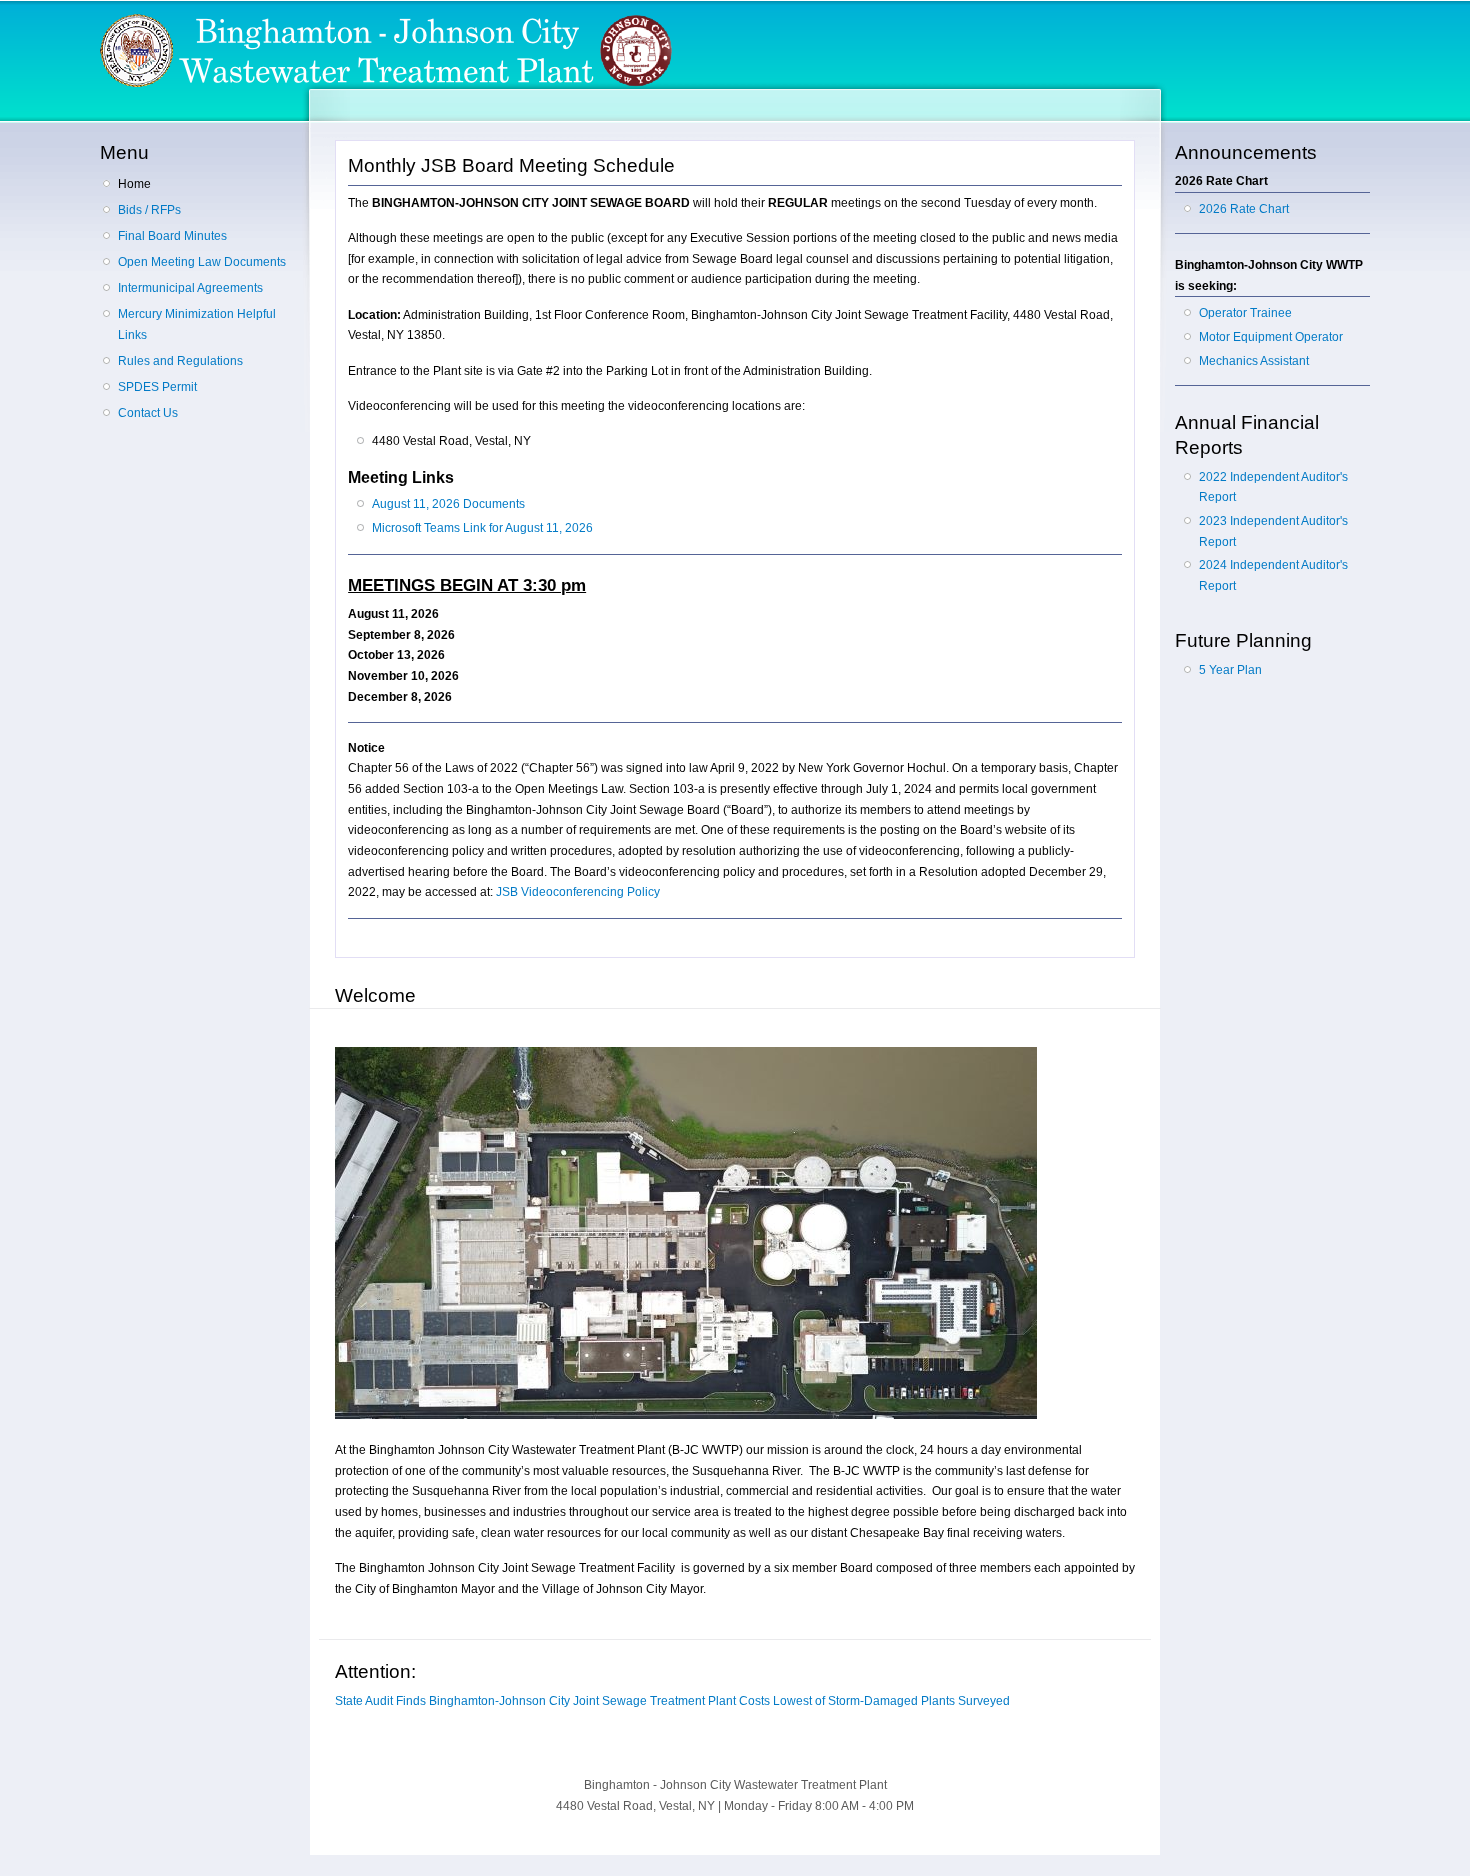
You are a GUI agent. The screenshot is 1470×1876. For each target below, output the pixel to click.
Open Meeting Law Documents (202, 262)
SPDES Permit (157, 387)
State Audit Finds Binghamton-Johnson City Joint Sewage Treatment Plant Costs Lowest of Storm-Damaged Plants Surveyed (672, 1701)
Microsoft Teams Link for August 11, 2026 (482, 528)
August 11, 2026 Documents (448, 504)
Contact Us (148, 413)
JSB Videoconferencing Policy (578, 892)
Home (134, 184)
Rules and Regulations (180, 361)
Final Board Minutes (172, 236)
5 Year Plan (1230, 670)
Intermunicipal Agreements (190, 288)
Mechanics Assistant (1254, 361)
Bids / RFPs (149, 210)
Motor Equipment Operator (1271, 337)
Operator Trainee (1245, 313)
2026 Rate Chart (1244, 209)
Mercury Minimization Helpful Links (197, 324)
